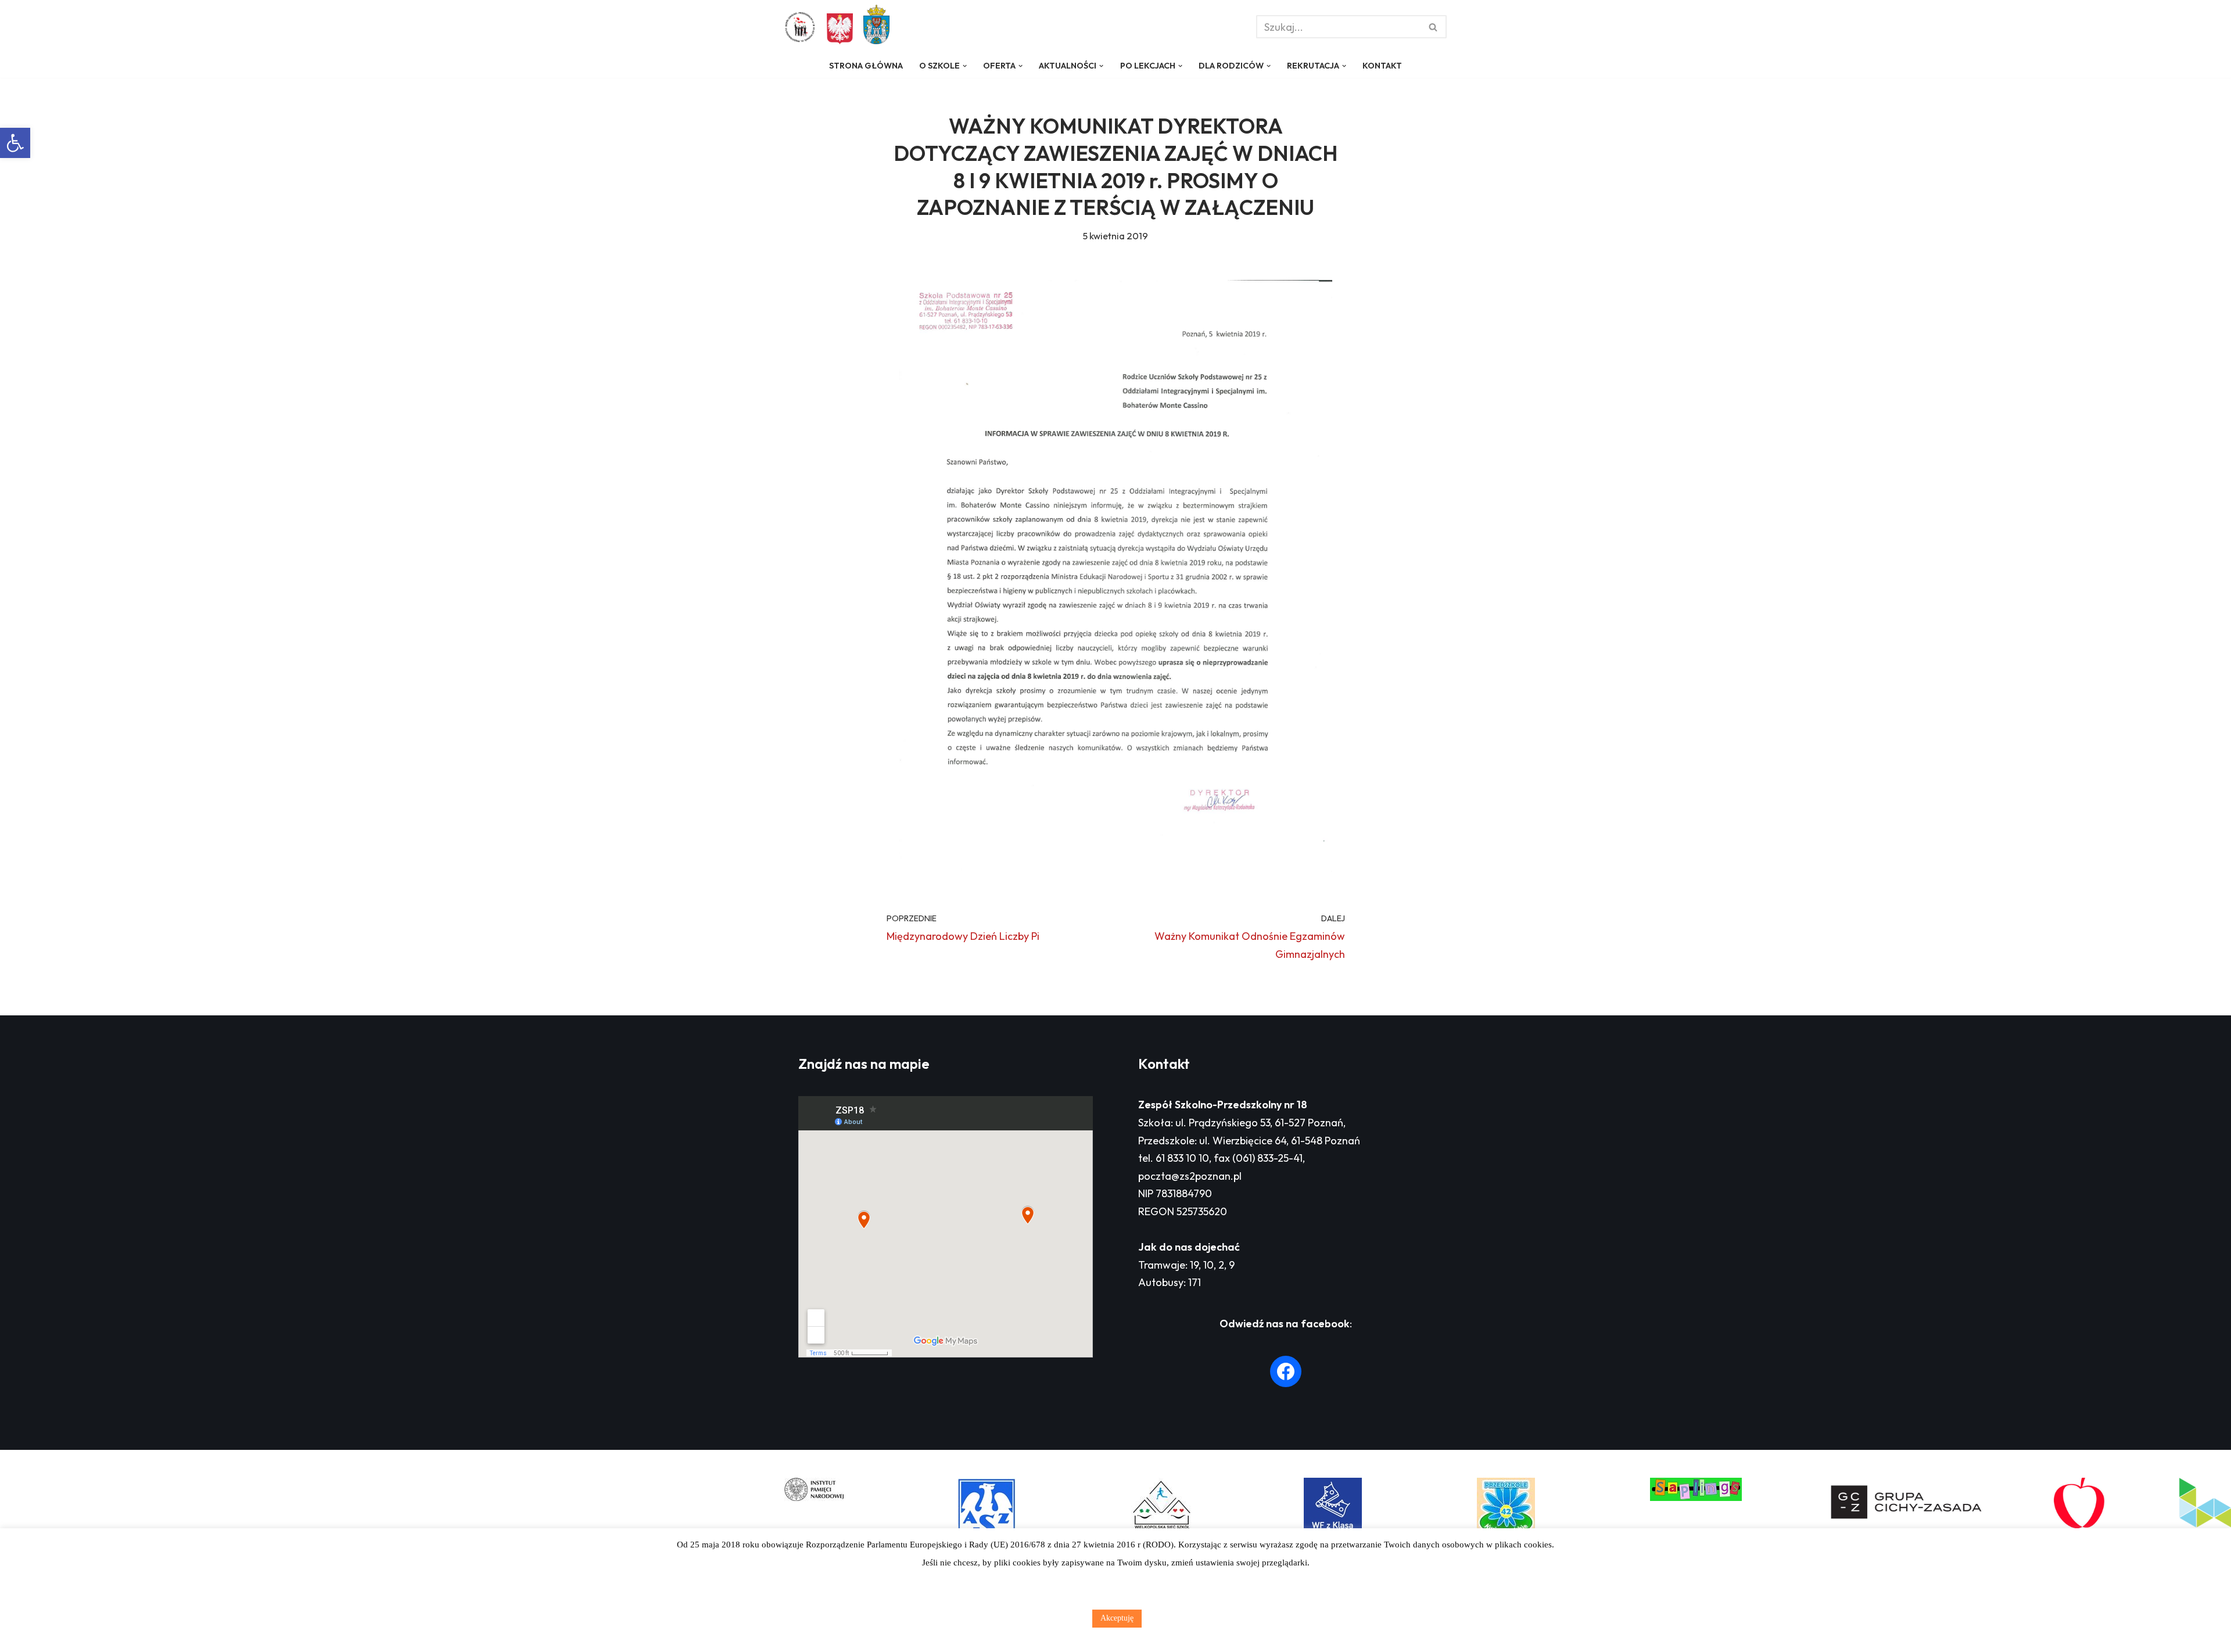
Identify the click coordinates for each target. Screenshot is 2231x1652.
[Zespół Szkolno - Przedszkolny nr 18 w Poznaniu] (803, 27)
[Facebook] (1286, 1371)
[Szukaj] (1434, 27)
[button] (15, 143)
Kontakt (1382, 66)
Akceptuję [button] (1117, 1618)
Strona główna (866, 66)
